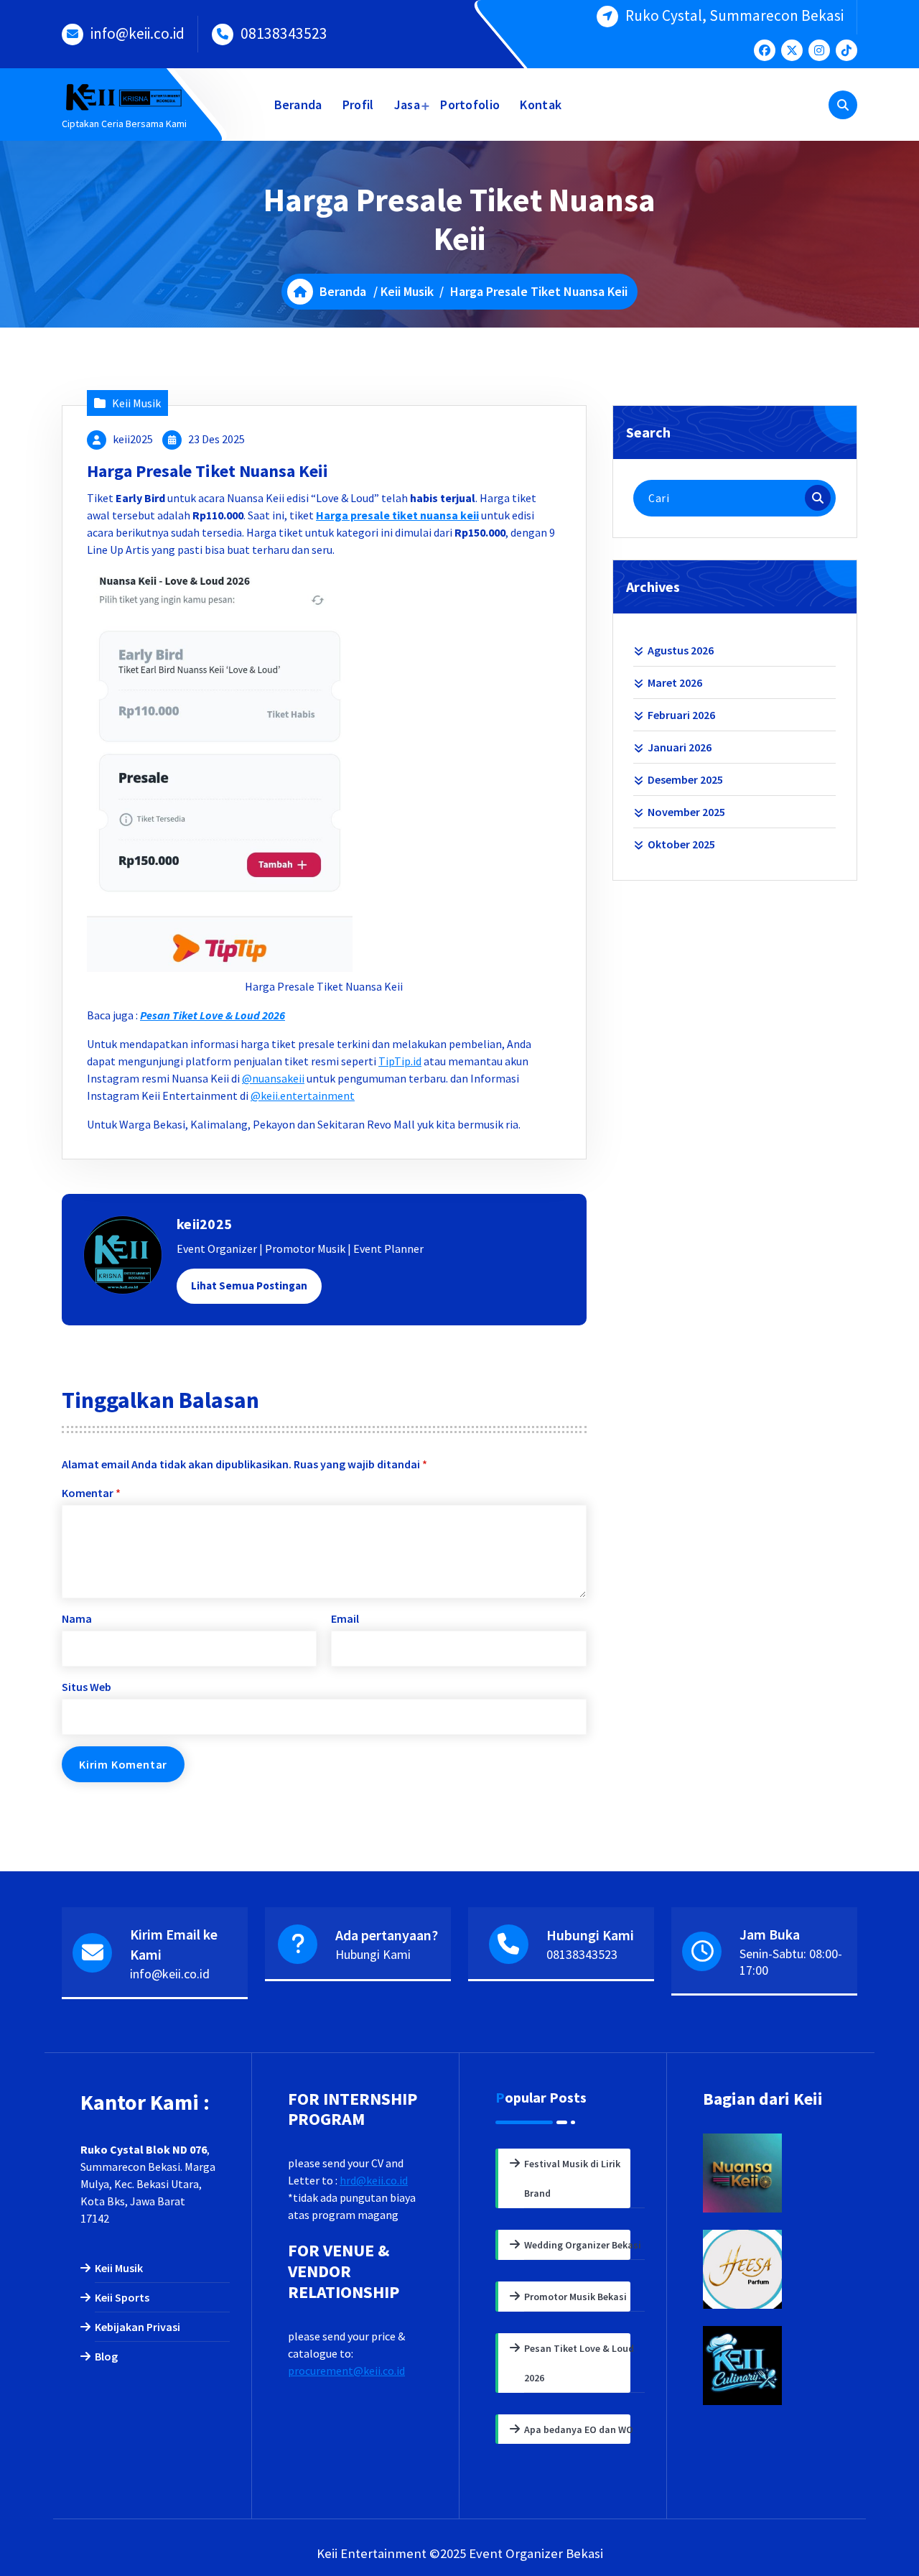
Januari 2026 (680, 747)
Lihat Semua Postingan (249, 1285)
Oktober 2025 (681, 844)
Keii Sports (122, 2297)
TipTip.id (400, 1061)
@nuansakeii (273, 1078)
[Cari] (818, 498)
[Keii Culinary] (771, 2366)
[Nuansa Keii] (771, 2173)
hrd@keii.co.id (374, 2180)
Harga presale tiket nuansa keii (397, 515)
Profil (358, 105)
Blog (106, 2356)
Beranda (298, 105)
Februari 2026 (681, 715)
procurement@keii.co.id (346, 2371)
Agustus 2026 (681, 650)
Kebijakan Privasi (137, 2327)
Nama (77, 1618)
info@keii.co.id (137, 33)
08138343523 (284, 33)
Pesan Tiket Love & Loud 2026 (213, 1015)
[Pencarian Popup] (843, 105)
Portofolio (470, 105)
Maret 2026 (675, 682)
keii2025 (133, 439)
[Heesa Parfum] (771, 2269)
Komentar (91, 1493)
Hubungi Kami (373, 1954)
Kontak (541, 105)
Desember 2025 (685, 779)
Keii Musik (407, 291)
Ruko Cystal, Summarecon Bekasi (734, 15)
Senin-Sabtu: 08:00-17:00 (791, 1962)
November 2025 (686, 812)
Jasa (407, 105)
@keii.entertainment (303, 1095)
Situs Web (87, 1687)
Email (345, 1618)
